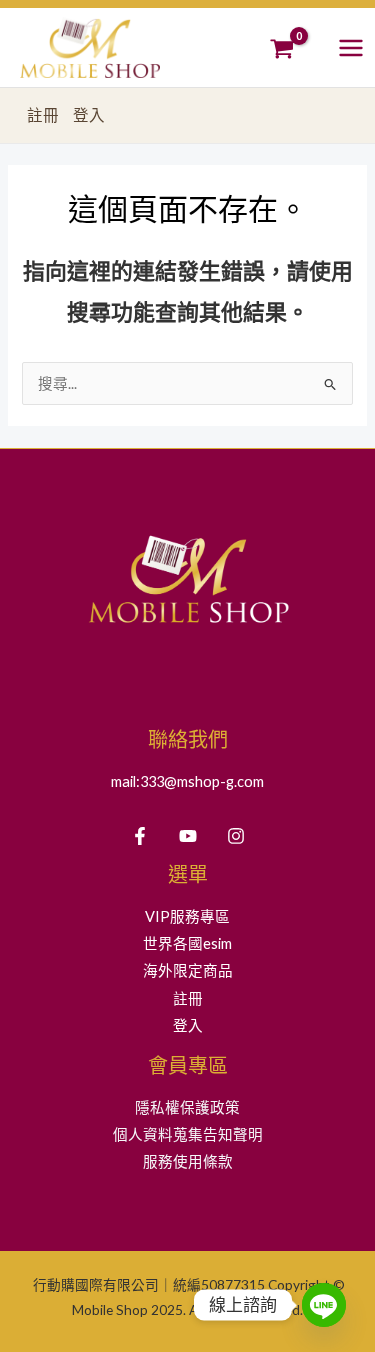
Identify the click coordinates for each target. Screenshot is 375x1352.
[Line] (324, 1305)
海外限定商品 (188, 970)
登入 (89, 115)
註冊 (43, 115)
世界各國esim (187, 943)
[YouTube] (188, 836)
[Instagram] (236, 836)
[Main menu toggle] (351, 47)
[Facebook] (140, 836)
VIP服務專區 (187, 916)
